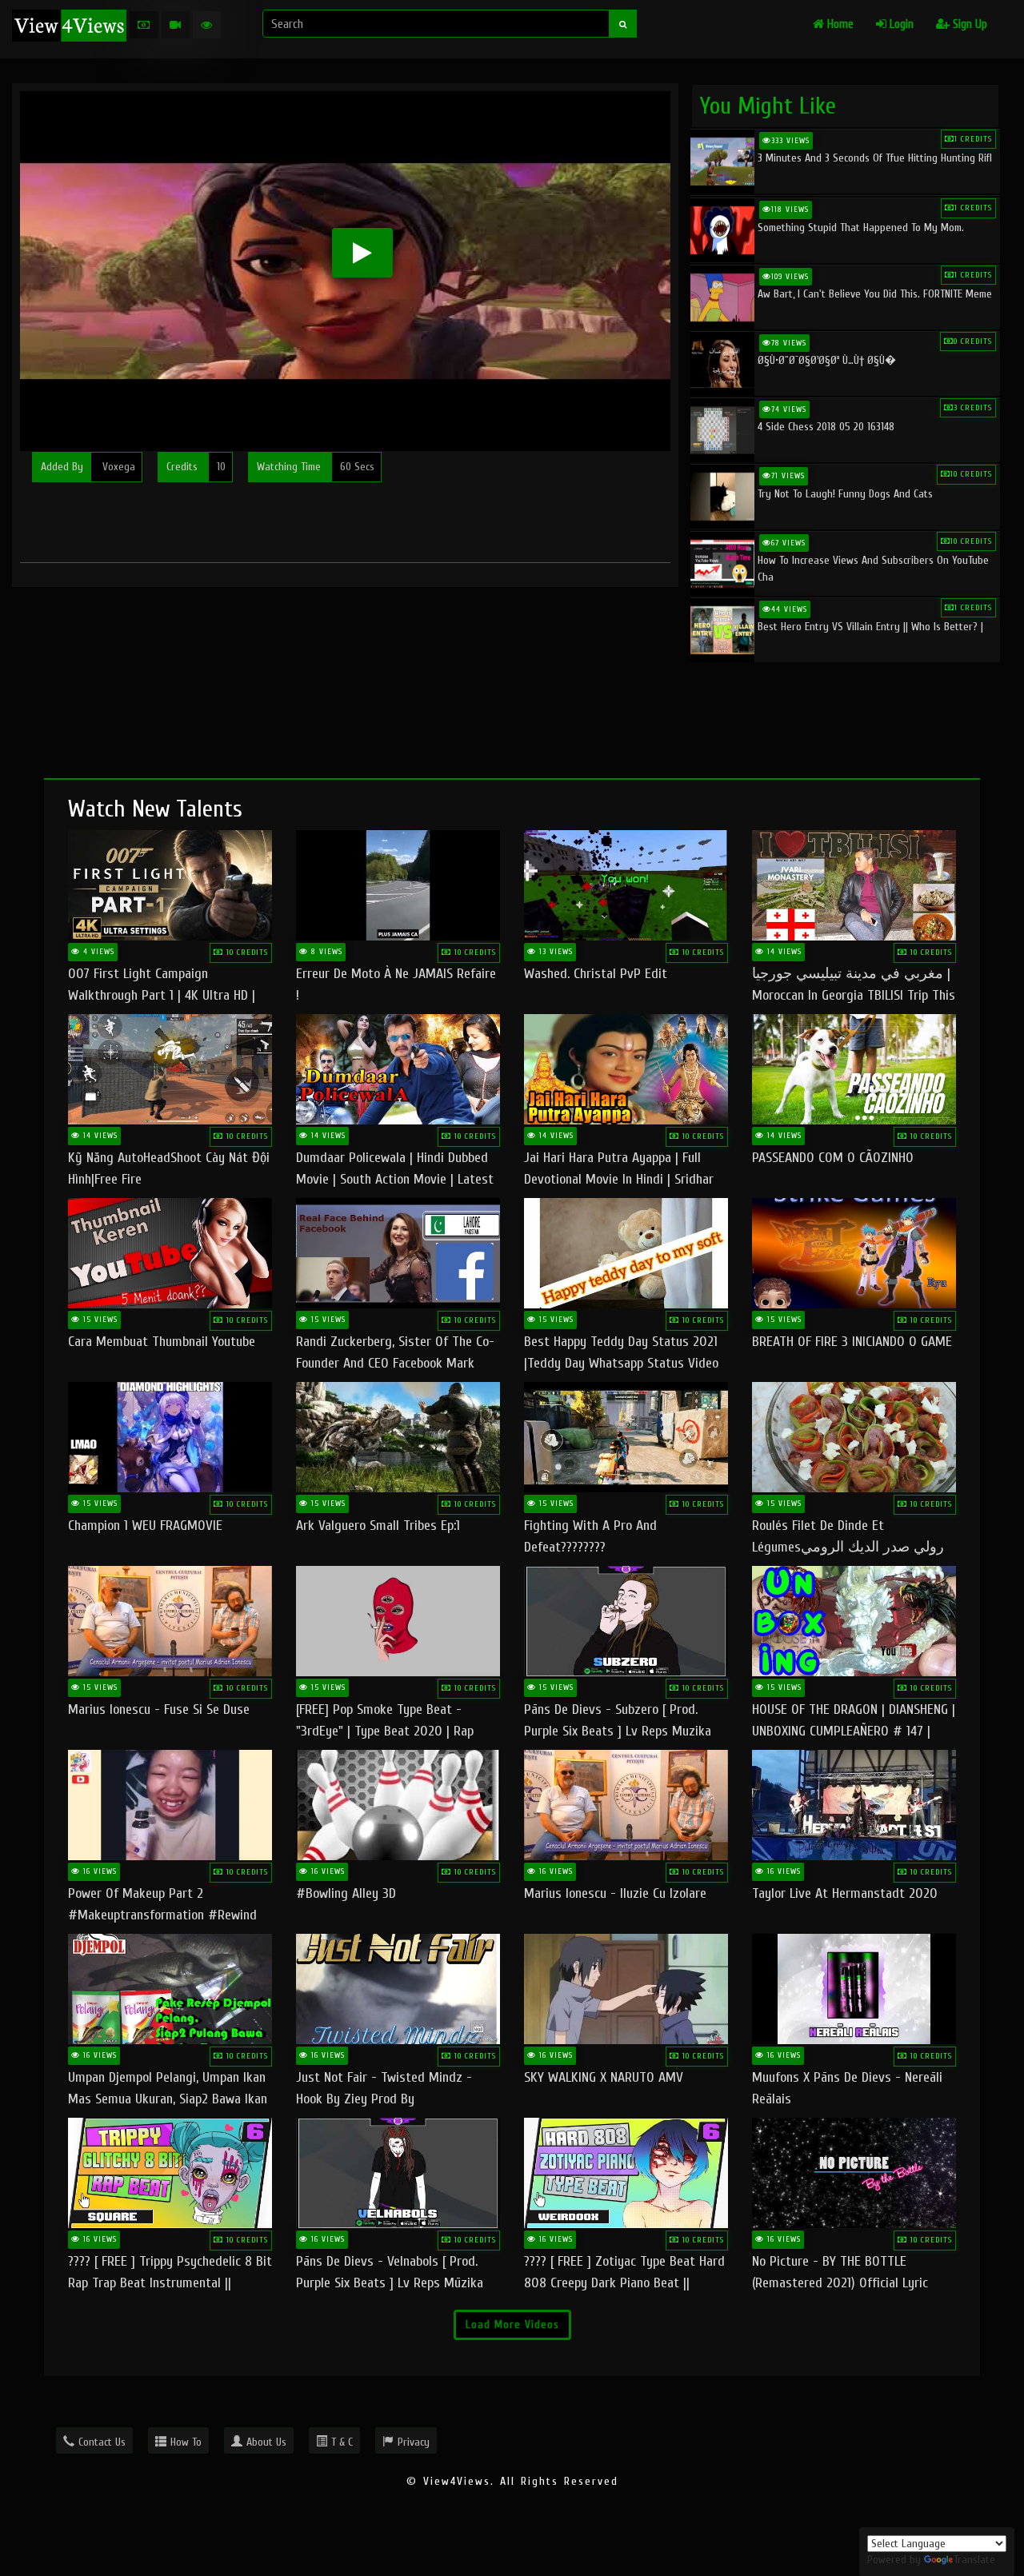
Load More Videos (512, 2324)
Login (900, 24)
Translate (974, 2560)
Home (839, 24)
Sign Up (968, 24)
